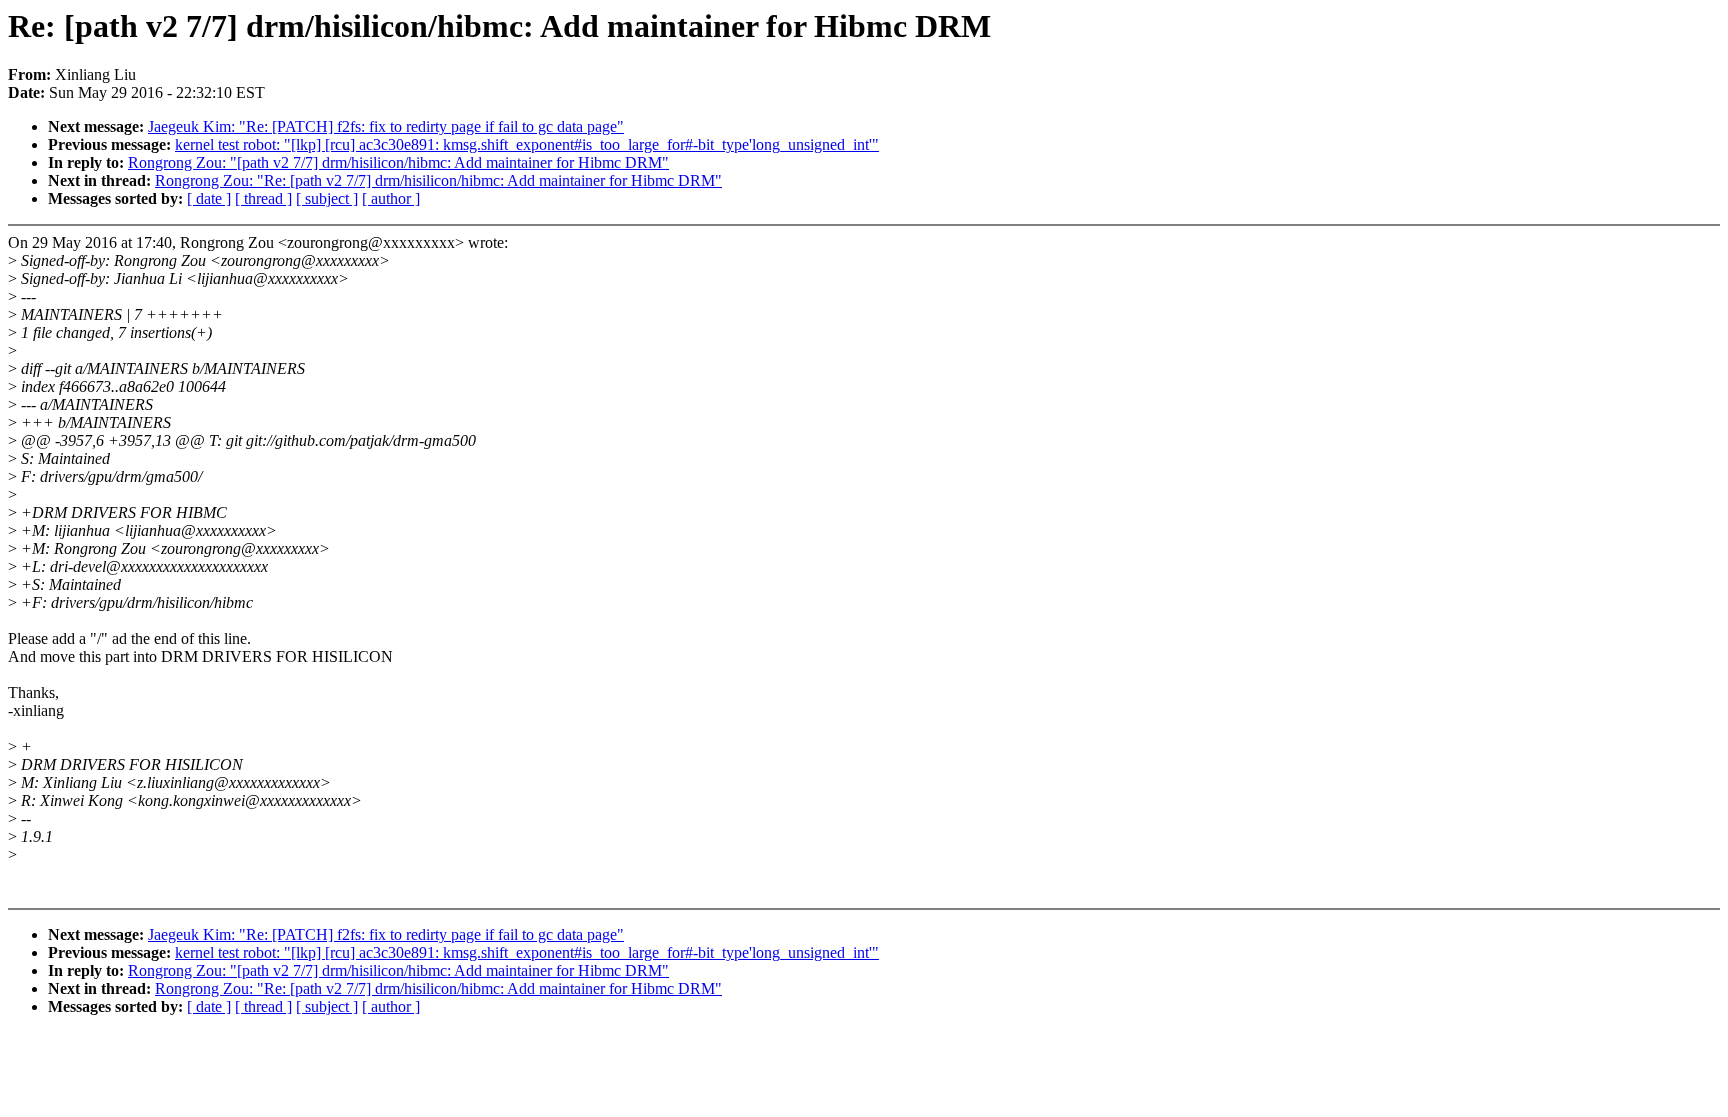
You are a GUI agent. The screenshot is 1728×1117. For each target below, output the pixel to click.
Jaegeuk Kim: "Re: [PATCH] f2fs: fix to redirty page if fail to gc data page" (386, 126)
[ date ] (209, 198)
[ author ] (391, 198)
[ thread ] (263, 198)
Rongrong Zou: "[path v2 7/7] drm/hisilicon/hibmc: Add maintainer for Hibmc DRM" (398, 162)
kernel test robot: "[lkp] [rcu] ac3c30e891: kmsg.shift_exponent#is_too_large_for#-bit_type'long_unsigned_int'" (527, 144)
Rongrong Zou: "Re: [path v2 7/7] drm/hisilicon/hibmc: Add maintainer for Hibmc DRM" (438, 180)
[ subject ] (327, 198)
